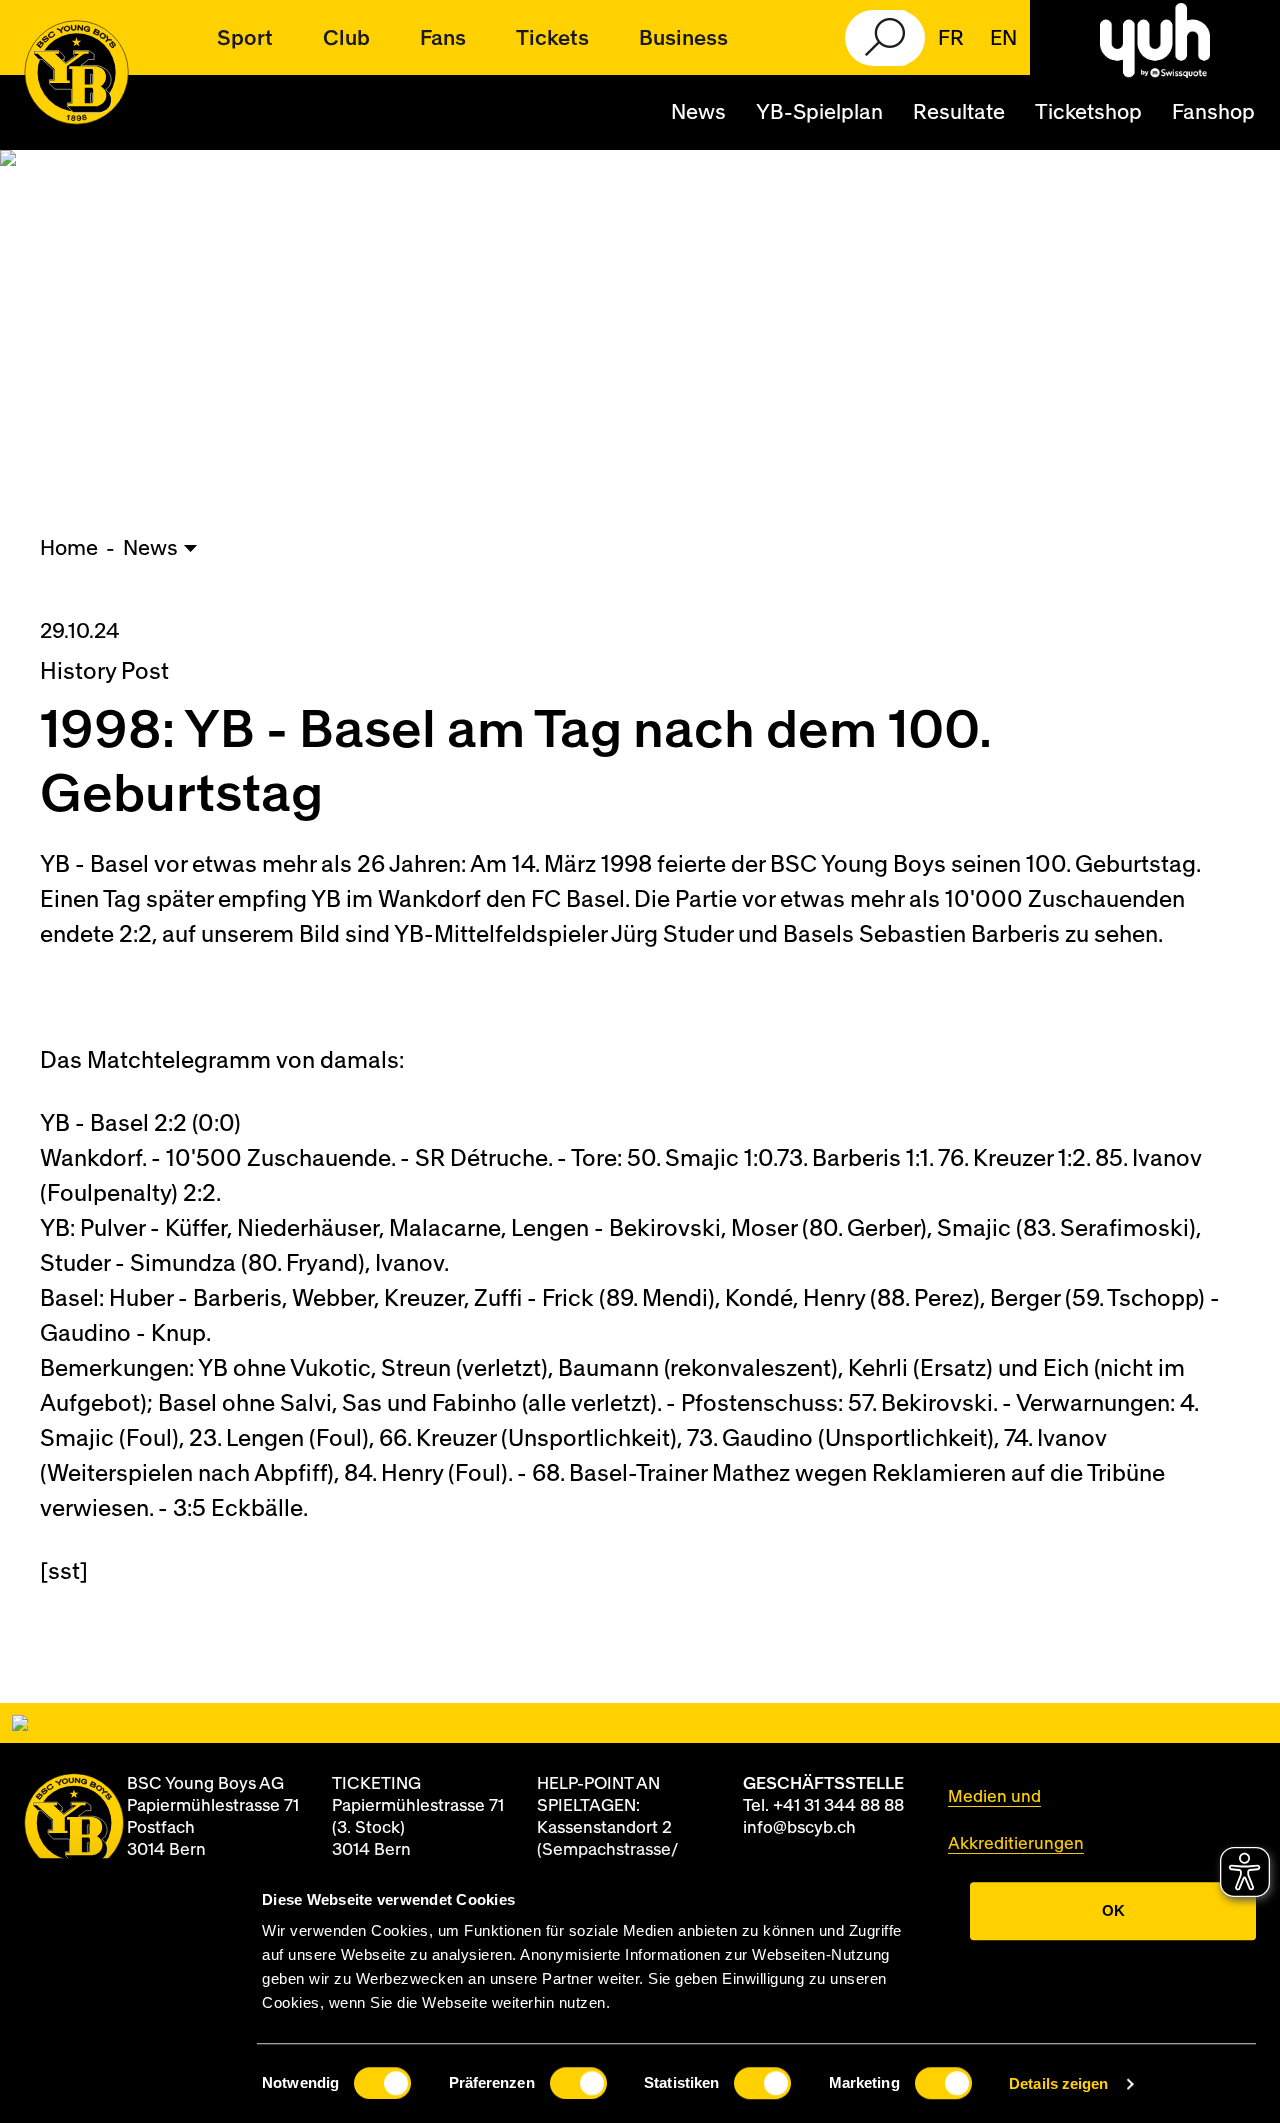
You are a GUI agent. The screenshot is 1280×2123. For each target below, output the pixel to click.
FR (951, 38)
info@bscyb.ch (799, 1827)
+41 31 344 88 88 (838, 1805)
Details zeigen (1058, 2083)
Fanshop (1213, 112)
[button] (245, 38)
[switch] (578, 2083)
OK (1113, 1910)
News (698, 112)
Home (69, 548)
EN (1003, 38)
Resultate (959, 112)
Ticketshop (1088, 112)
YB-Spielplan (819, 112)
